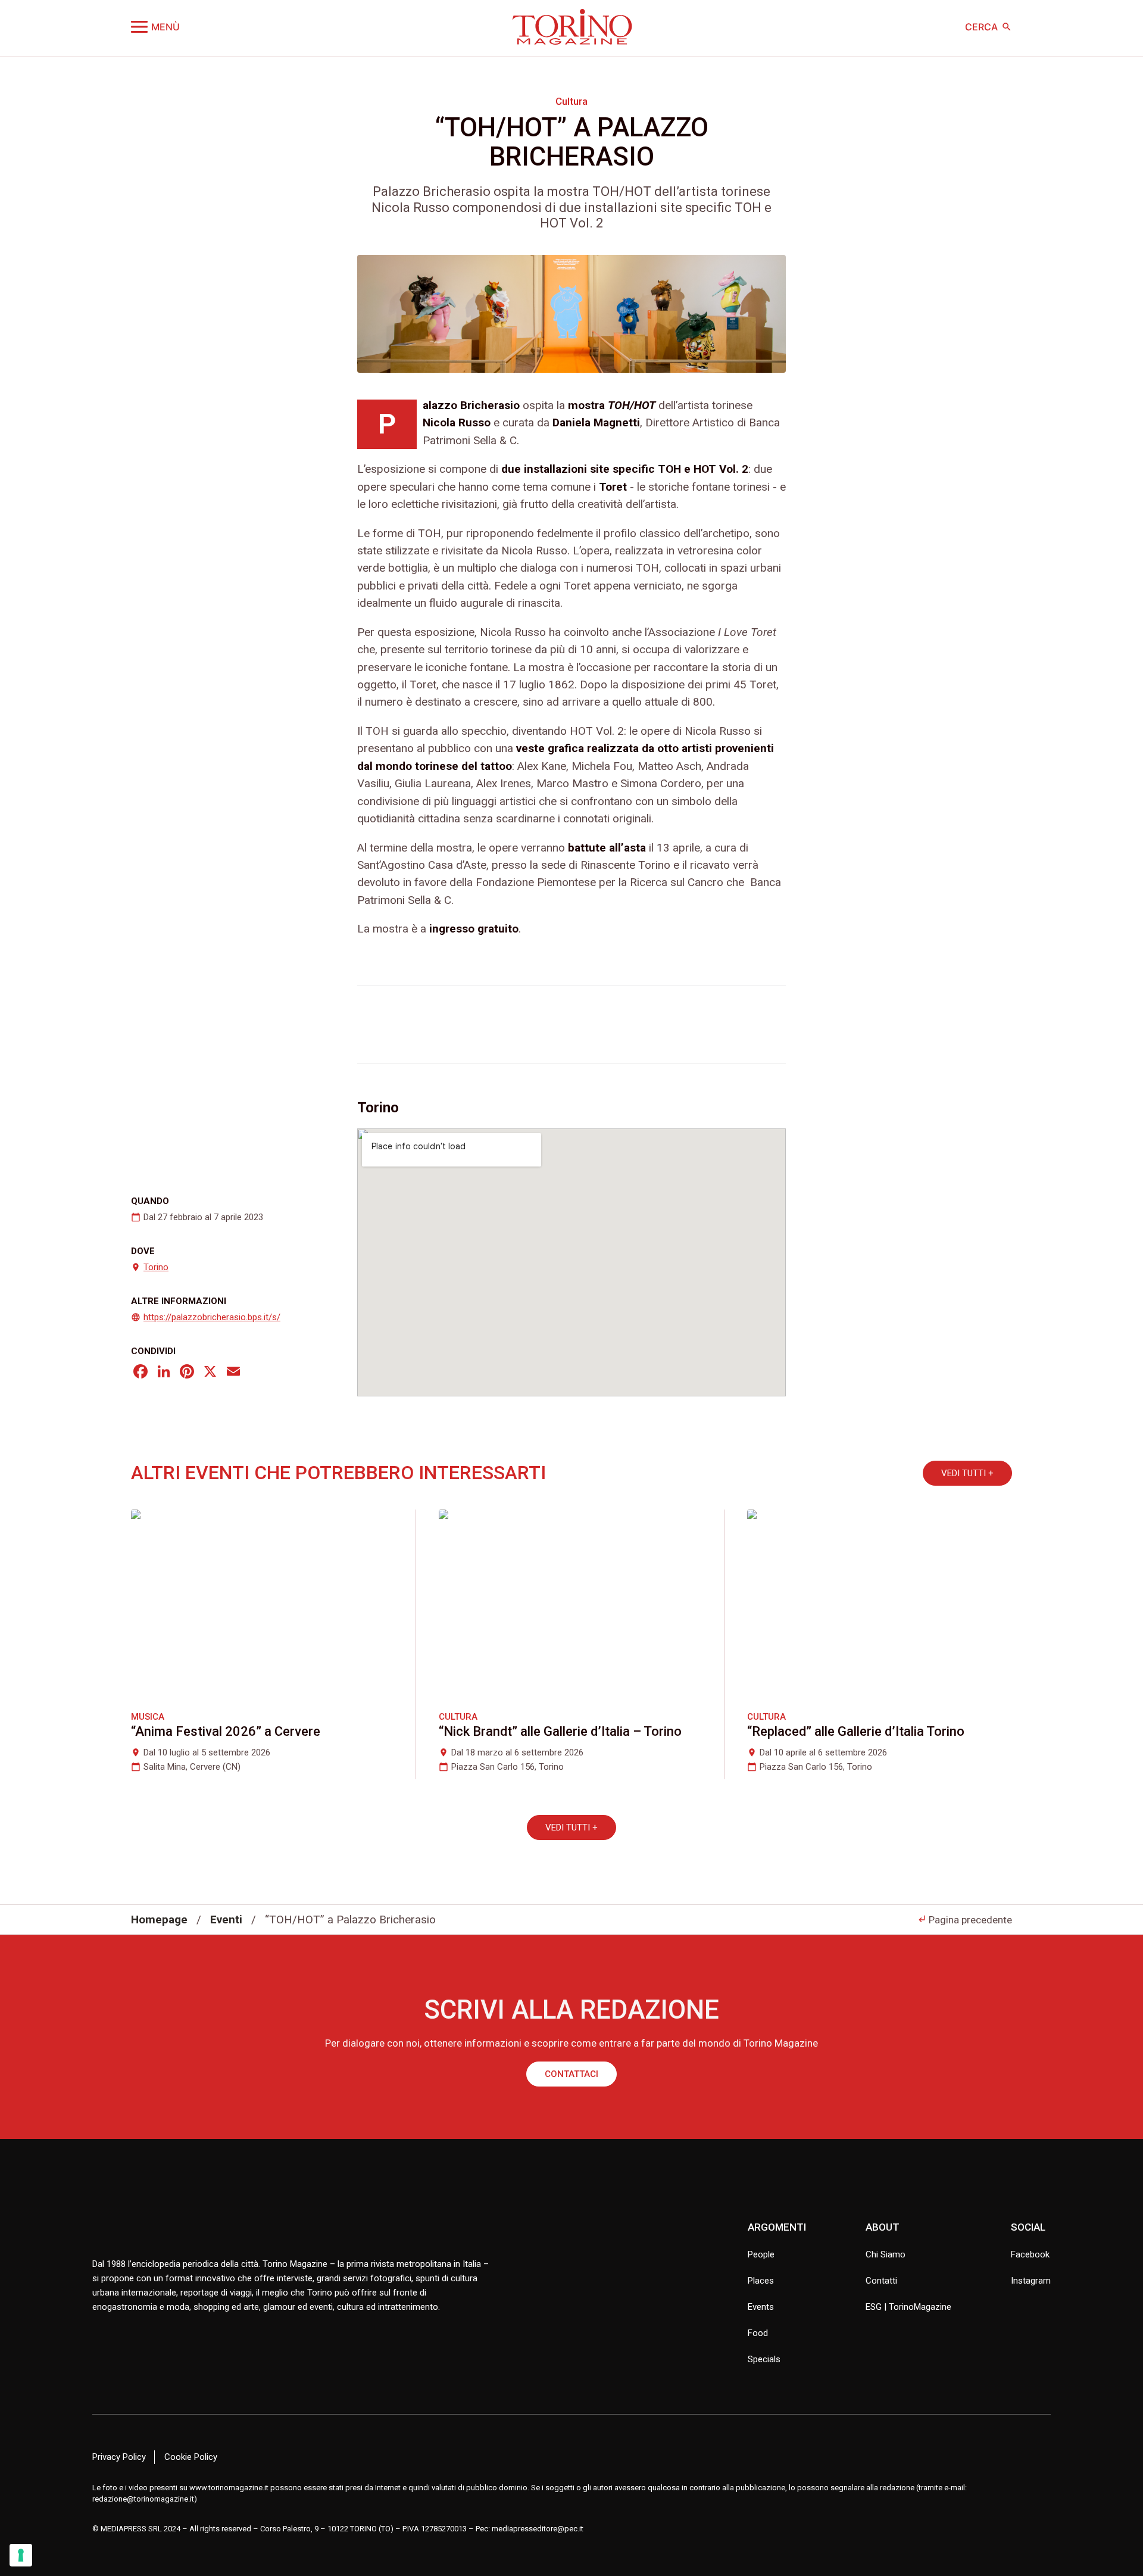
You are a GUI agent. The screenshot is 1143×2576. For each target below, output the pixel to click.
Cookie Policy (191, 2457)
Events (761, 2307)
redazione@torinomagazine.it (143, 2499)
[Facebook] (140, 1373)
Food (758, 2333)
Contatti (881, 2281)
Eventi (226, 1919)
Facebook (1030, 2254)
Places (761, 2281)
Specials (764, 2359)
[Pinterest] (187, 1373)
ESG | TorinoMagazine (908, 2307)
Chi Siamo (886, 2254)
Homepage (159, 1919)
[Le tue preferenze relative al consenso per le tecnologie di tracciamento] (21, 2555)
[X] (210, 1373)
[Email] (233, 1373)
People (761, 2254)
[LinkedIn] (164, 1373)
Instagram (1031, 2281)
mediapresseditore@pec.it (538, 2529)
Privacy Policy (119, 2457)
